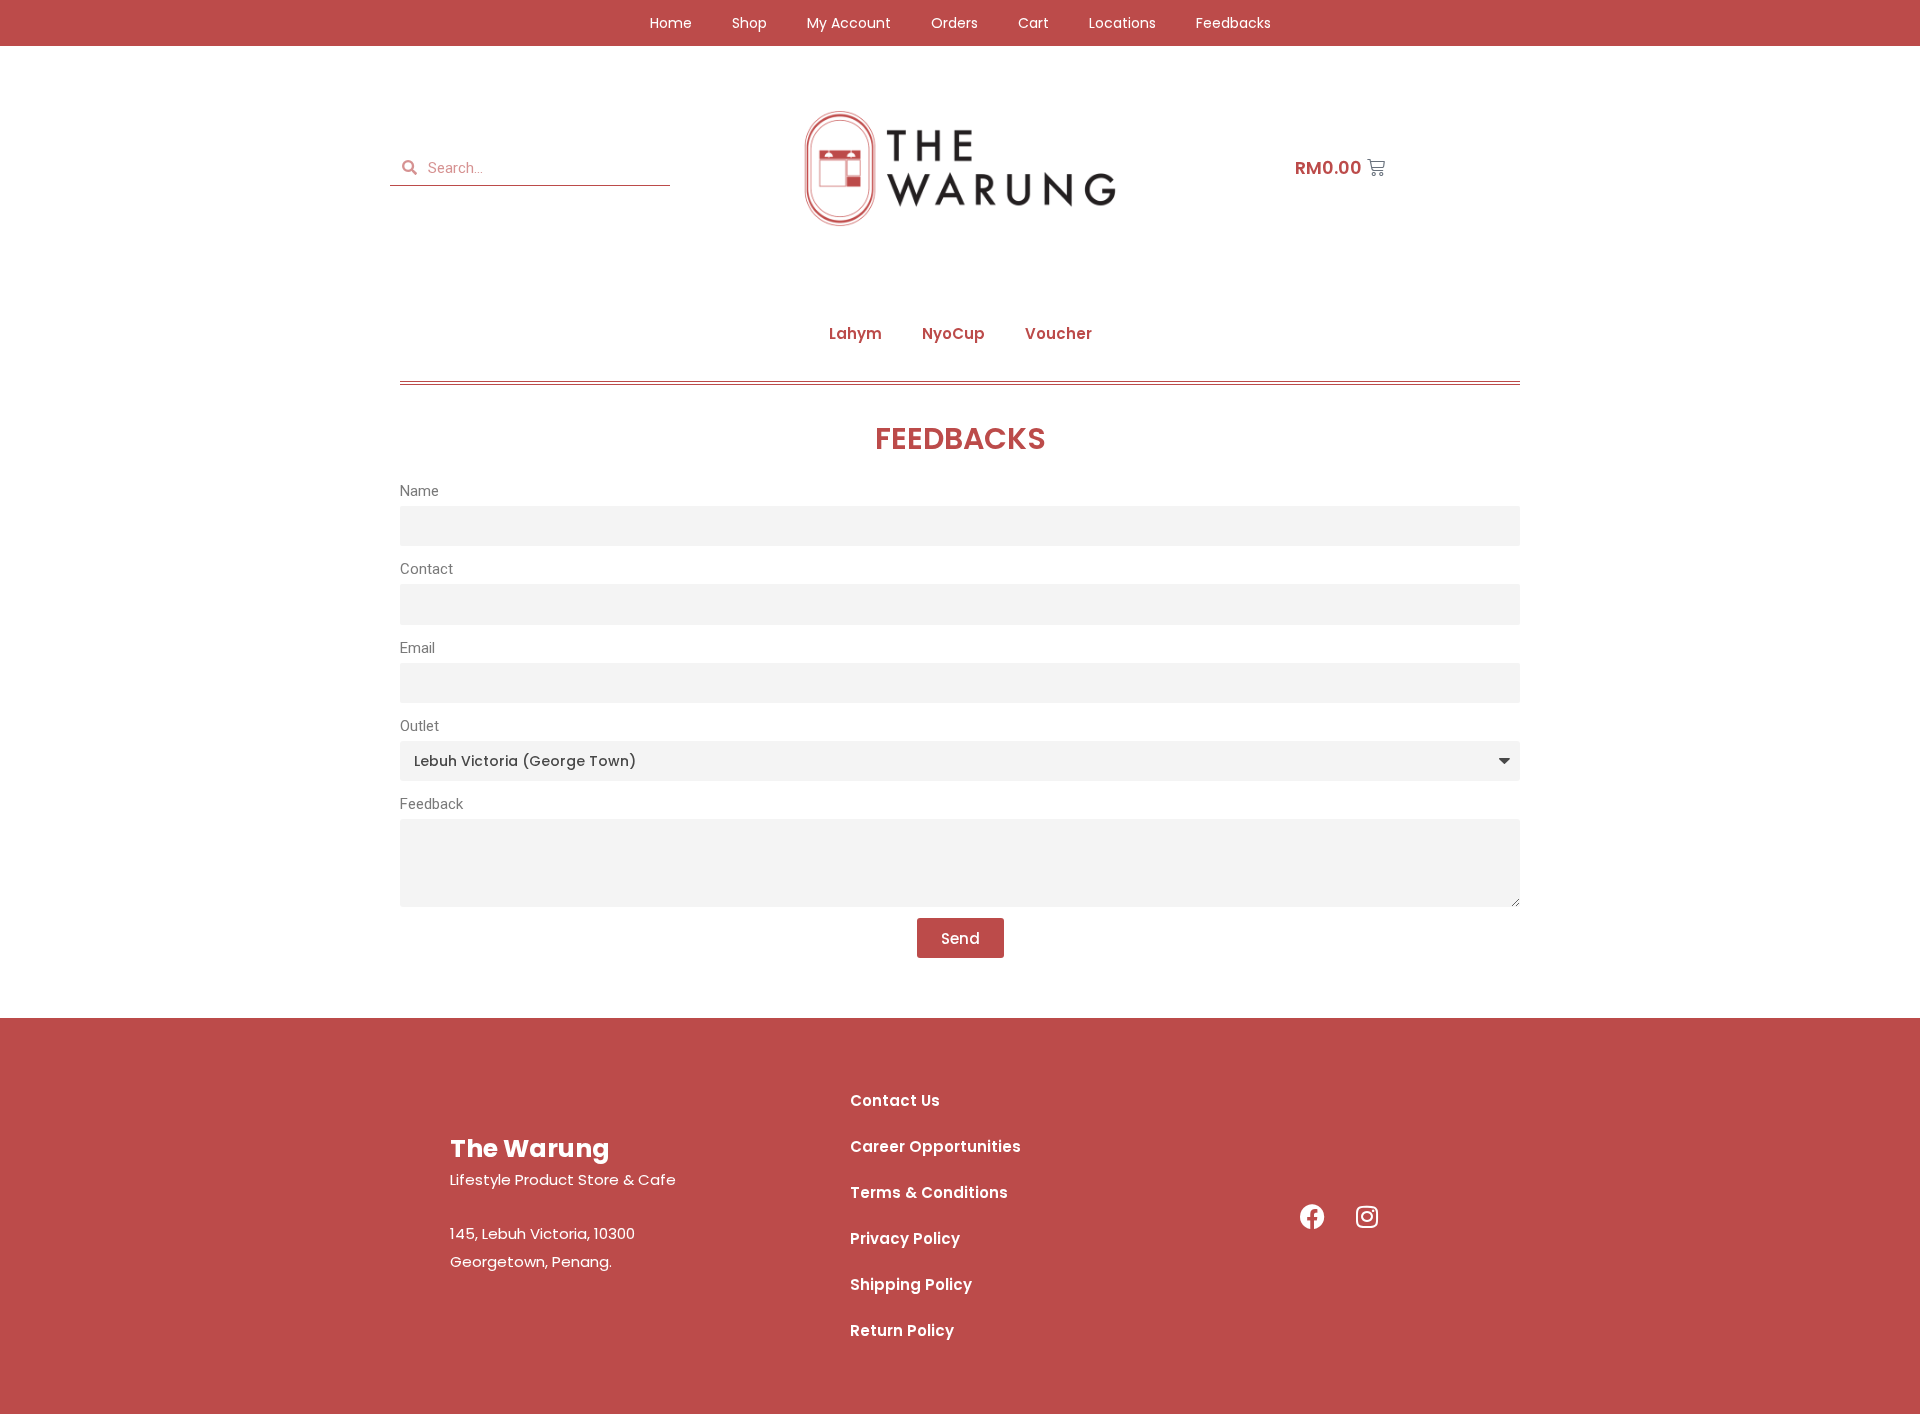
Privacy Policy (905, 1238)
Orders (954, 23)
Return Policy (902, 1330)
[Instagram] (1367, 1216)
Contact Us (895, 1100)
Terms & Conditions (929, 1192)
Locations (1122, 23)
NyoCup (953, 333)
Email (417, 648)
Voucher (1058, 333)
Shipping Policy (911, 1284)
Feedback (431, 804)
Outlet (419, 726)
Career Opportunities (935, 1146)
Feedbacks (1233, 23)
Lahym (855, 333)
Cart (1033, 23)
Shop (749, 23)
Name (419, 491)
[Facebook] (1312, 1216)
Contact (426, 569)
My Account (849, 23)
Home (671, 23)
